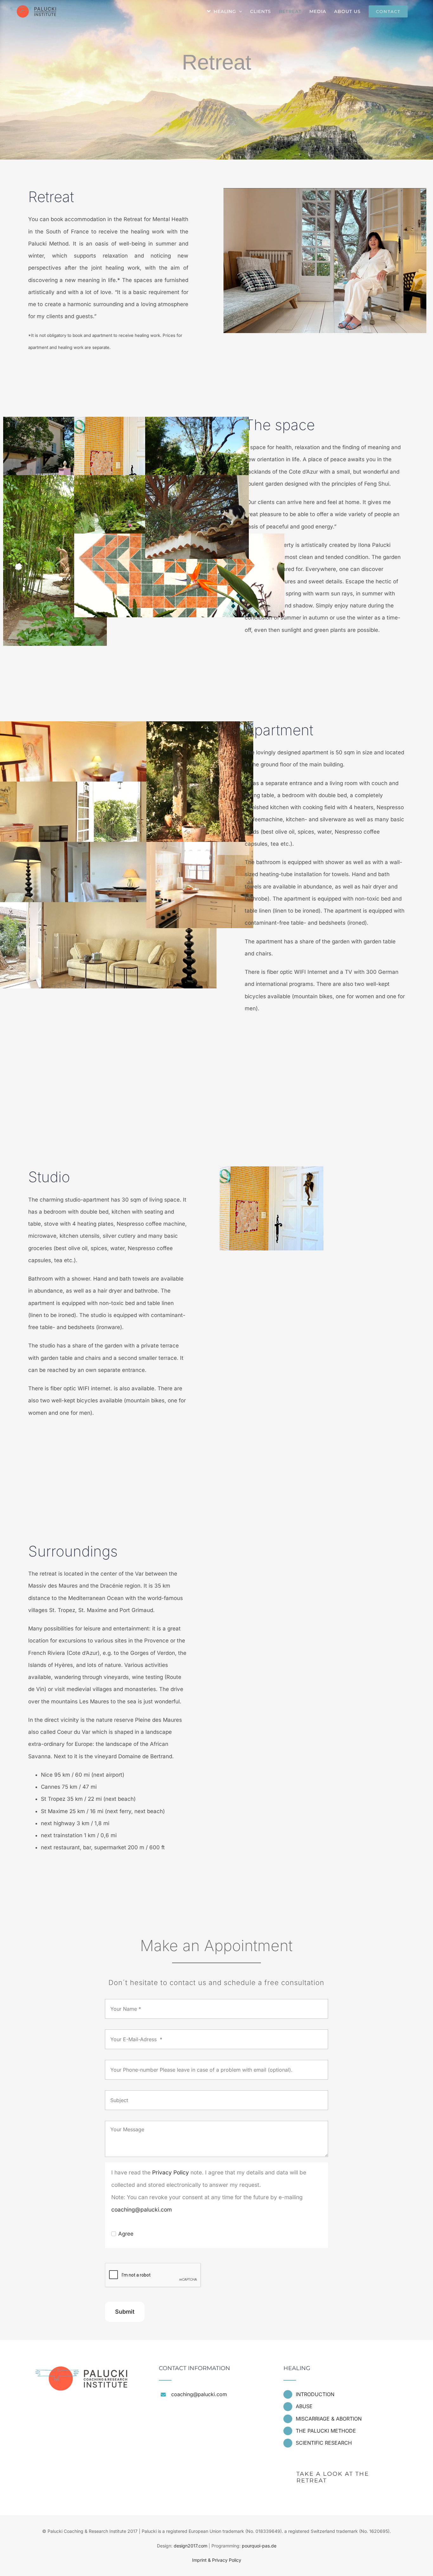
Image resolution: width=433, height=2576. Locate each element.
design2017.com (191, 2546)
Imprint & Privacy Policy (217, 2560)
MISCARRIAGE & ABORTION (329, 2419)
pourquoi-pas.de (259, 2546)
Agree (126, 2234)
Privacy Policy (171, 2172)
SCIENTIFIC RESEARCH (324, 2443)
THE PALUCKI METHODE (326, 2431)
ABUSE (304, 2406)
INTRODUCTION (315, 2394)
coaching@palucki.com (142, 2209)
